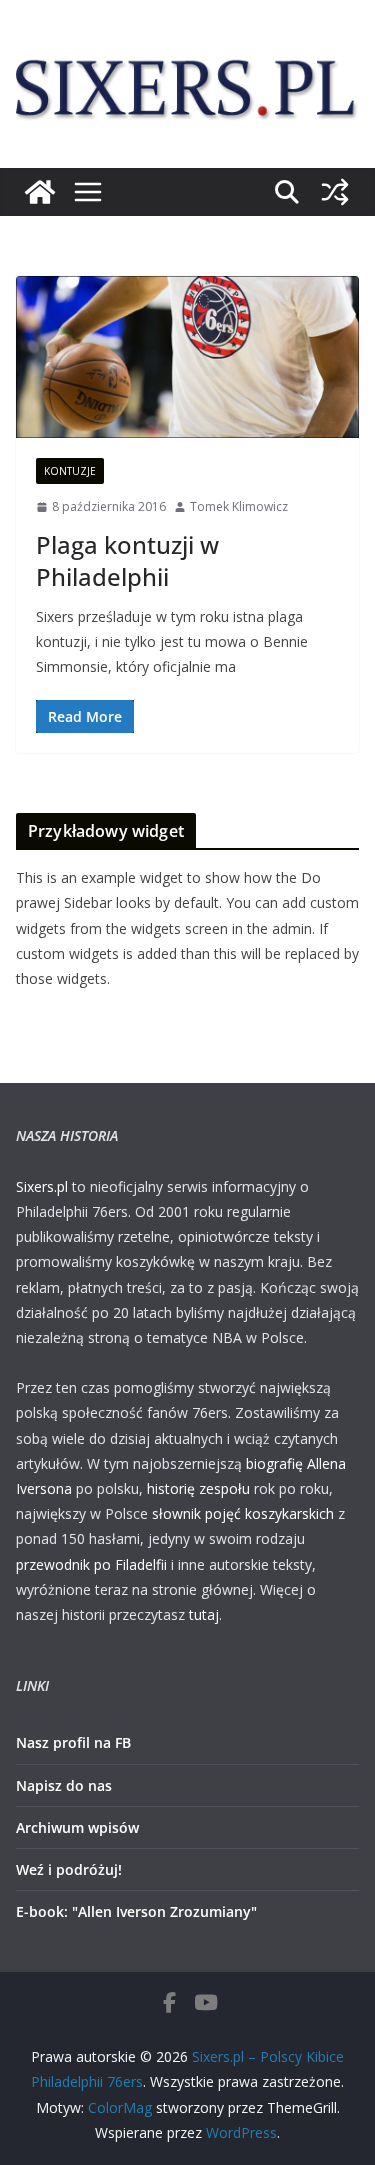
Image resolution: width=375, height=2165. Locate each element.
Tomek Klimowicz (239, 506)
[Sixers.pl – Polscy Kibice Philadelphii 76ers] (40, 192)
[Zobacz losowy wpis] (335, 192)
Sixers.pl (42, 1186)
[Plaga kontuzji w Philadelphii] (187, 357)
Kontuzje (70, 471)
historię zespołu (198, 1488)
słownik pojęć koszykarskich (243, 1513)
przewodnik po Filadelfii (91, 1564)
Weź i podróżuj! (69, 1869)
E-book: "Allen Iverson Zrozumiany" (136, 1911)
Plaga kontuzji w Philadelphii (127, 560)
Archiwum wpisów (77, 1827)
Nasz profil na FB (73, 1742)
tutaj (204, 1614)
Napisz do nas (64, 1785)
